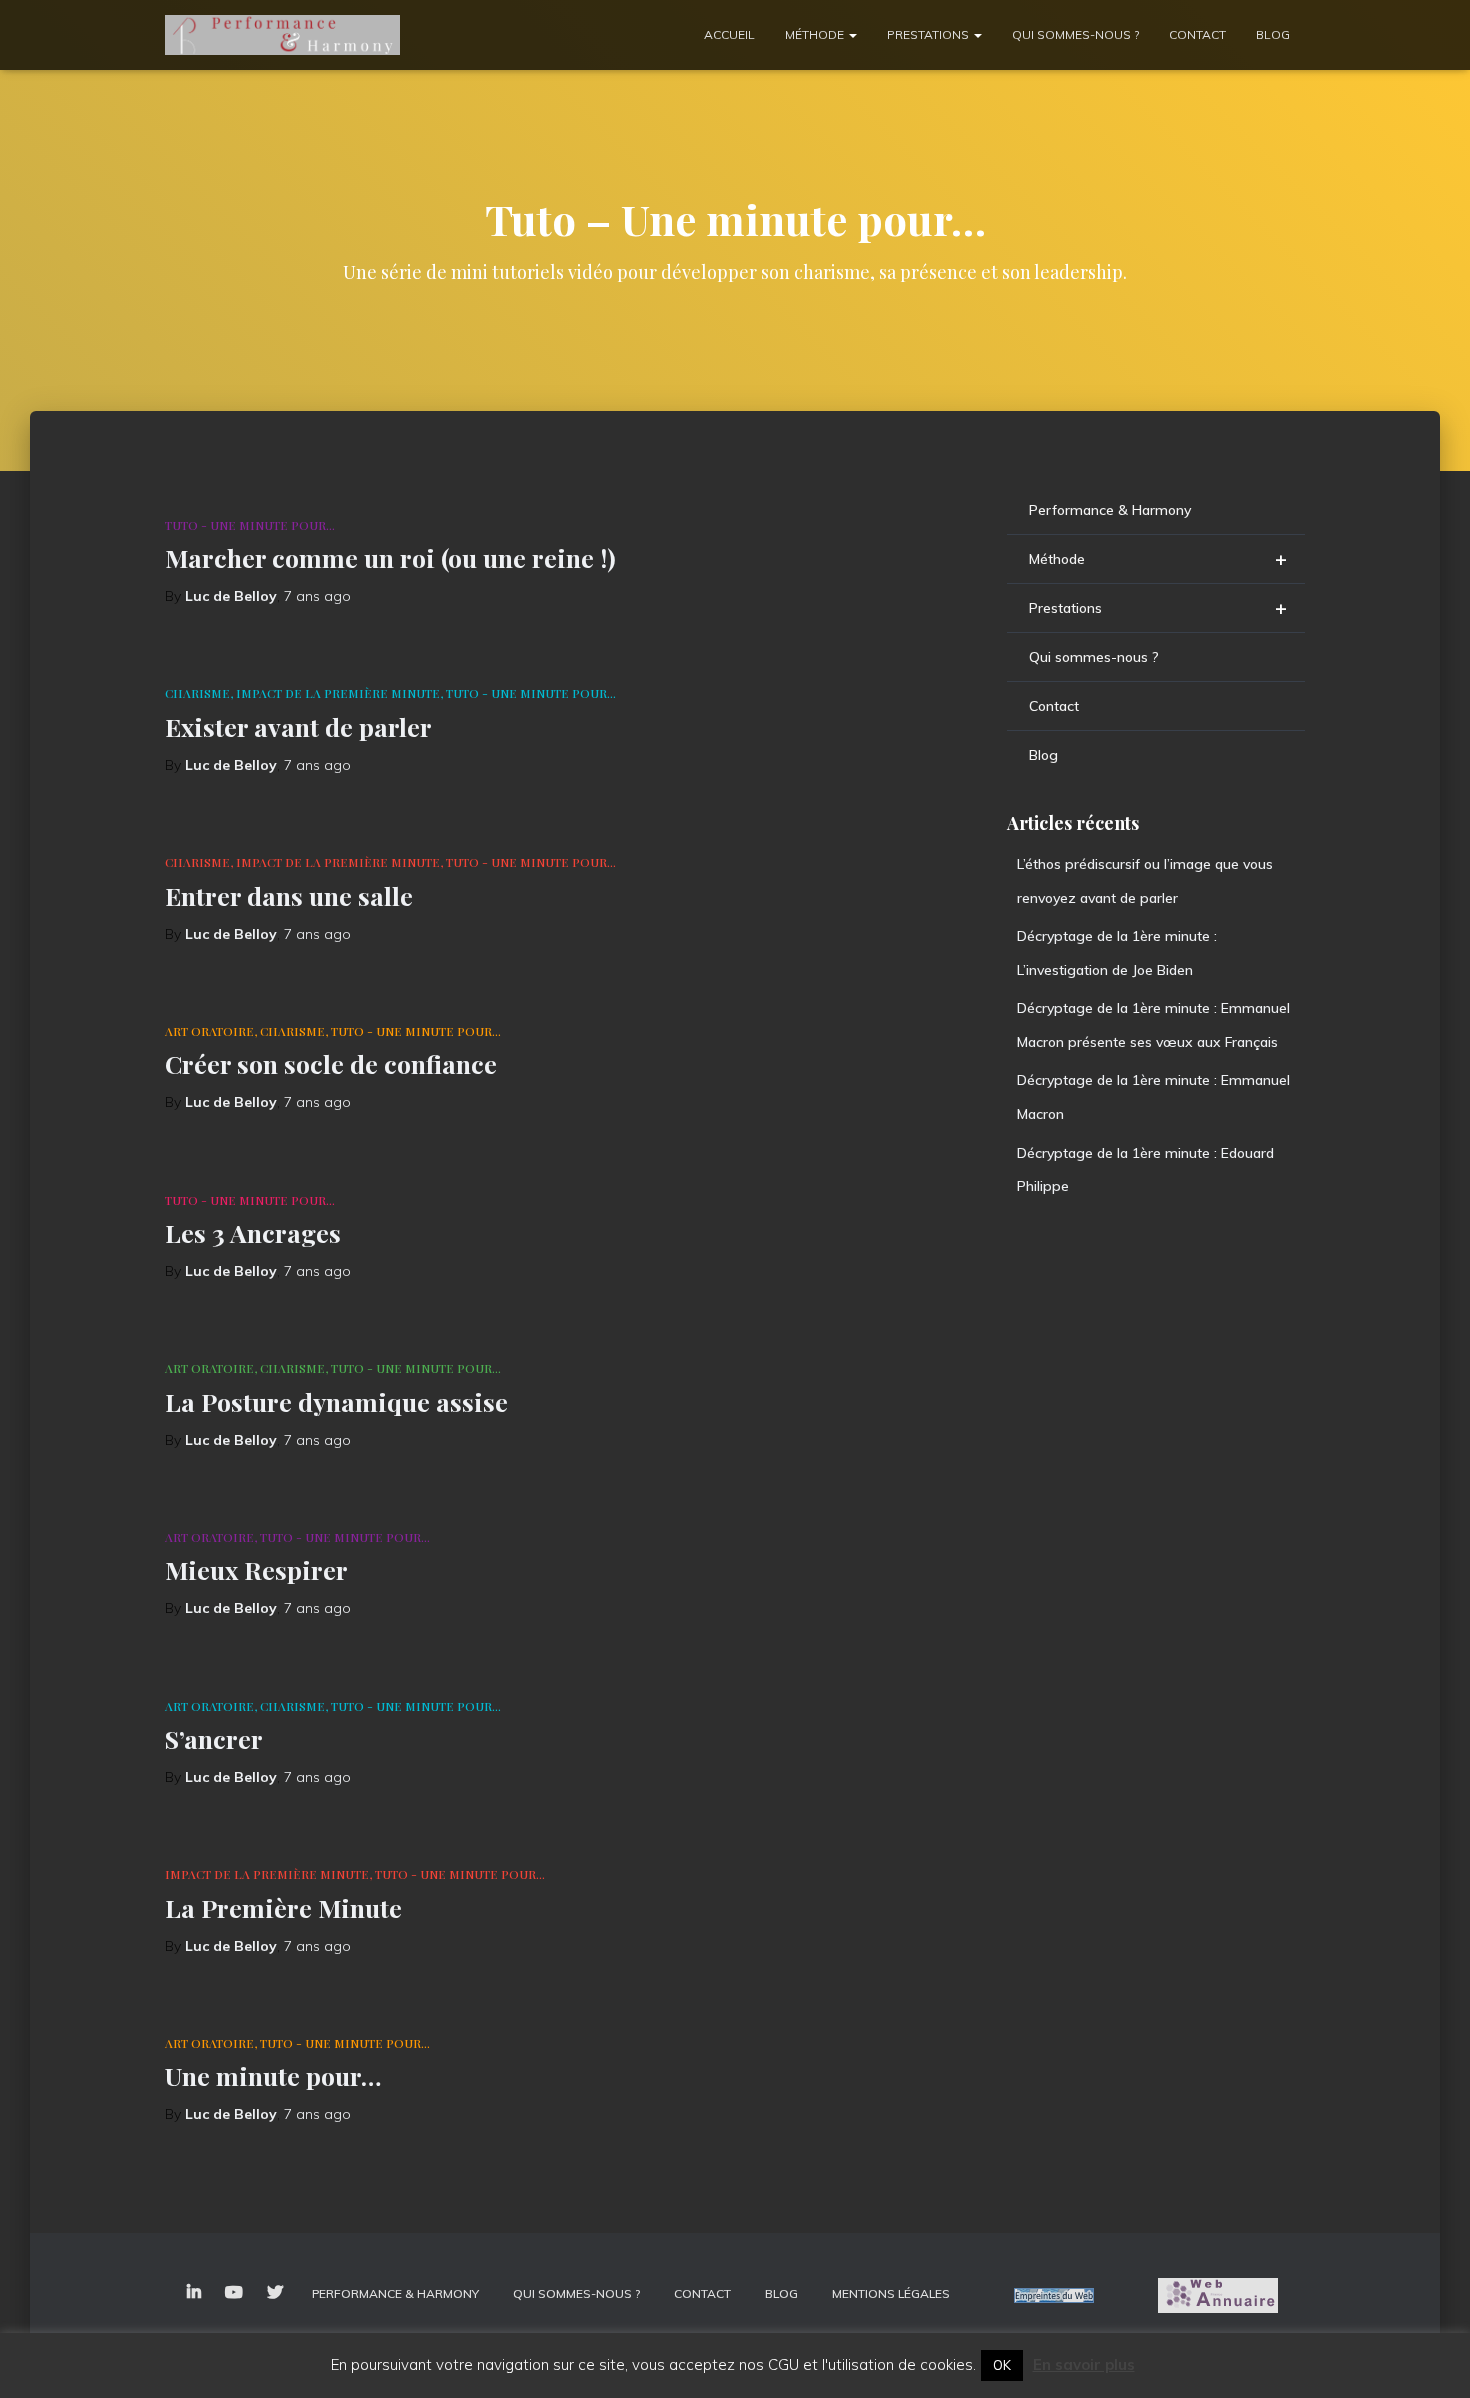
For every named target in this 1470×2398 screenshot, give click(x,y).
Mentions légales (891, 2293)
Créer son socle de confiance (331, 1063)
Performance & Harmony (1110, 510)
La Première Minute (283, 1907)
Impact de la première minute (338, 693)
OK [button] (1002, 2365)
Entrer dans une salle (289, 895)
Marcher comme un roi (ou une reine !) (390, 557)
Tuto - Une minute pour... (250, 525)
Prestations (929, 34)
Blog (1273, 34)
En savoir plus (1084, 2364)
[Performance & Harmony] (282, 35)
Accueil (729, 34)
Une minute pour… (273, 2075)
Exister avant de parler (298, 726)
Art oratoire (209, 1031)
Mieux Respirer (256, 1569)
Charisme (197, 693)
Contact (1197, 34)
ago (317, 596)
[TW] (275, 2293)
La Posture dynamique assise (336, 1401)
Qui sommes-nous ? (1075, 34)
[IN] (194, 2293)
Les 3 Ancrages (253, 1232)
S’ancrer (214, 1738)
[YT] (234, 2293)
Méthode (816, 34)
